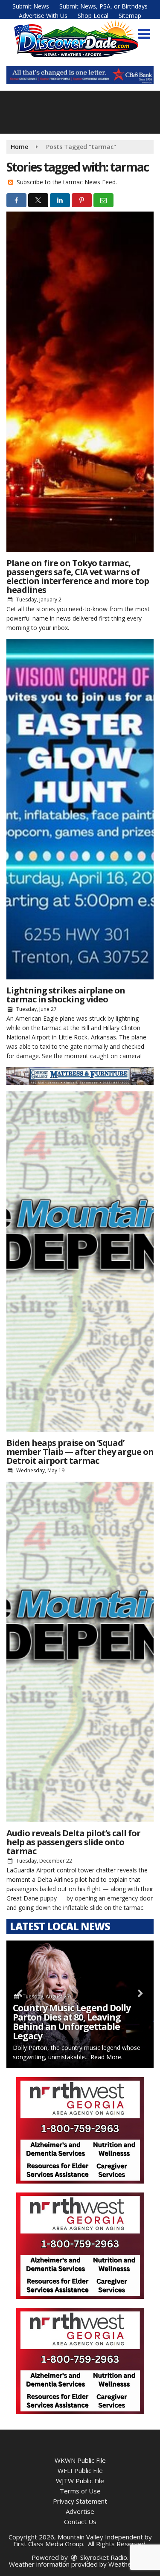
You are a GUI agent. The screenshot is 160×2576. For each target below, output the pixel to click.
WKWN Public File (80, 2460)
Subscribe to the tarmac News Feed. (67, 182)
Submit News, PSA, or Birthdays (103, 6)
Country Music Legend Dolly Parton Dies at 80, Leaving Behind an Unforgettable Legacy (72, 2022)
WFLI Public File (80, 2470)
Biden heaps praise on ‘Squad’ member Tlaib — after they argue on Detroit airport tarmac (80, 1452)
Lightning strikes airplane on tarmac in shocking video (66, 995)
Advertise (80, 2511)
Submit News (31, 6)
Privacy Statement (80, 2501)
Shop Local (93, 16)
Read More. (106, 2057)
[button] (144, 34)
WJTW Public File (80, 2481)
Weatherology (129, 2564)
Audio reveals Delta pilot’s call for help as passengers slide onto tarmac (73, 1842)
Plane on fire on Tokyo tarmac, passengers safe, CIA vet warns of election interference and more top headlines (78, 576)
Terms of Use (80, 2491)
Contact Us (80, 2522)
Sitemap (130, 16)
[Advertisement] (80, 75)
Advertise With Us (43, 16)
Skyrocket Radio (103, 2557)
